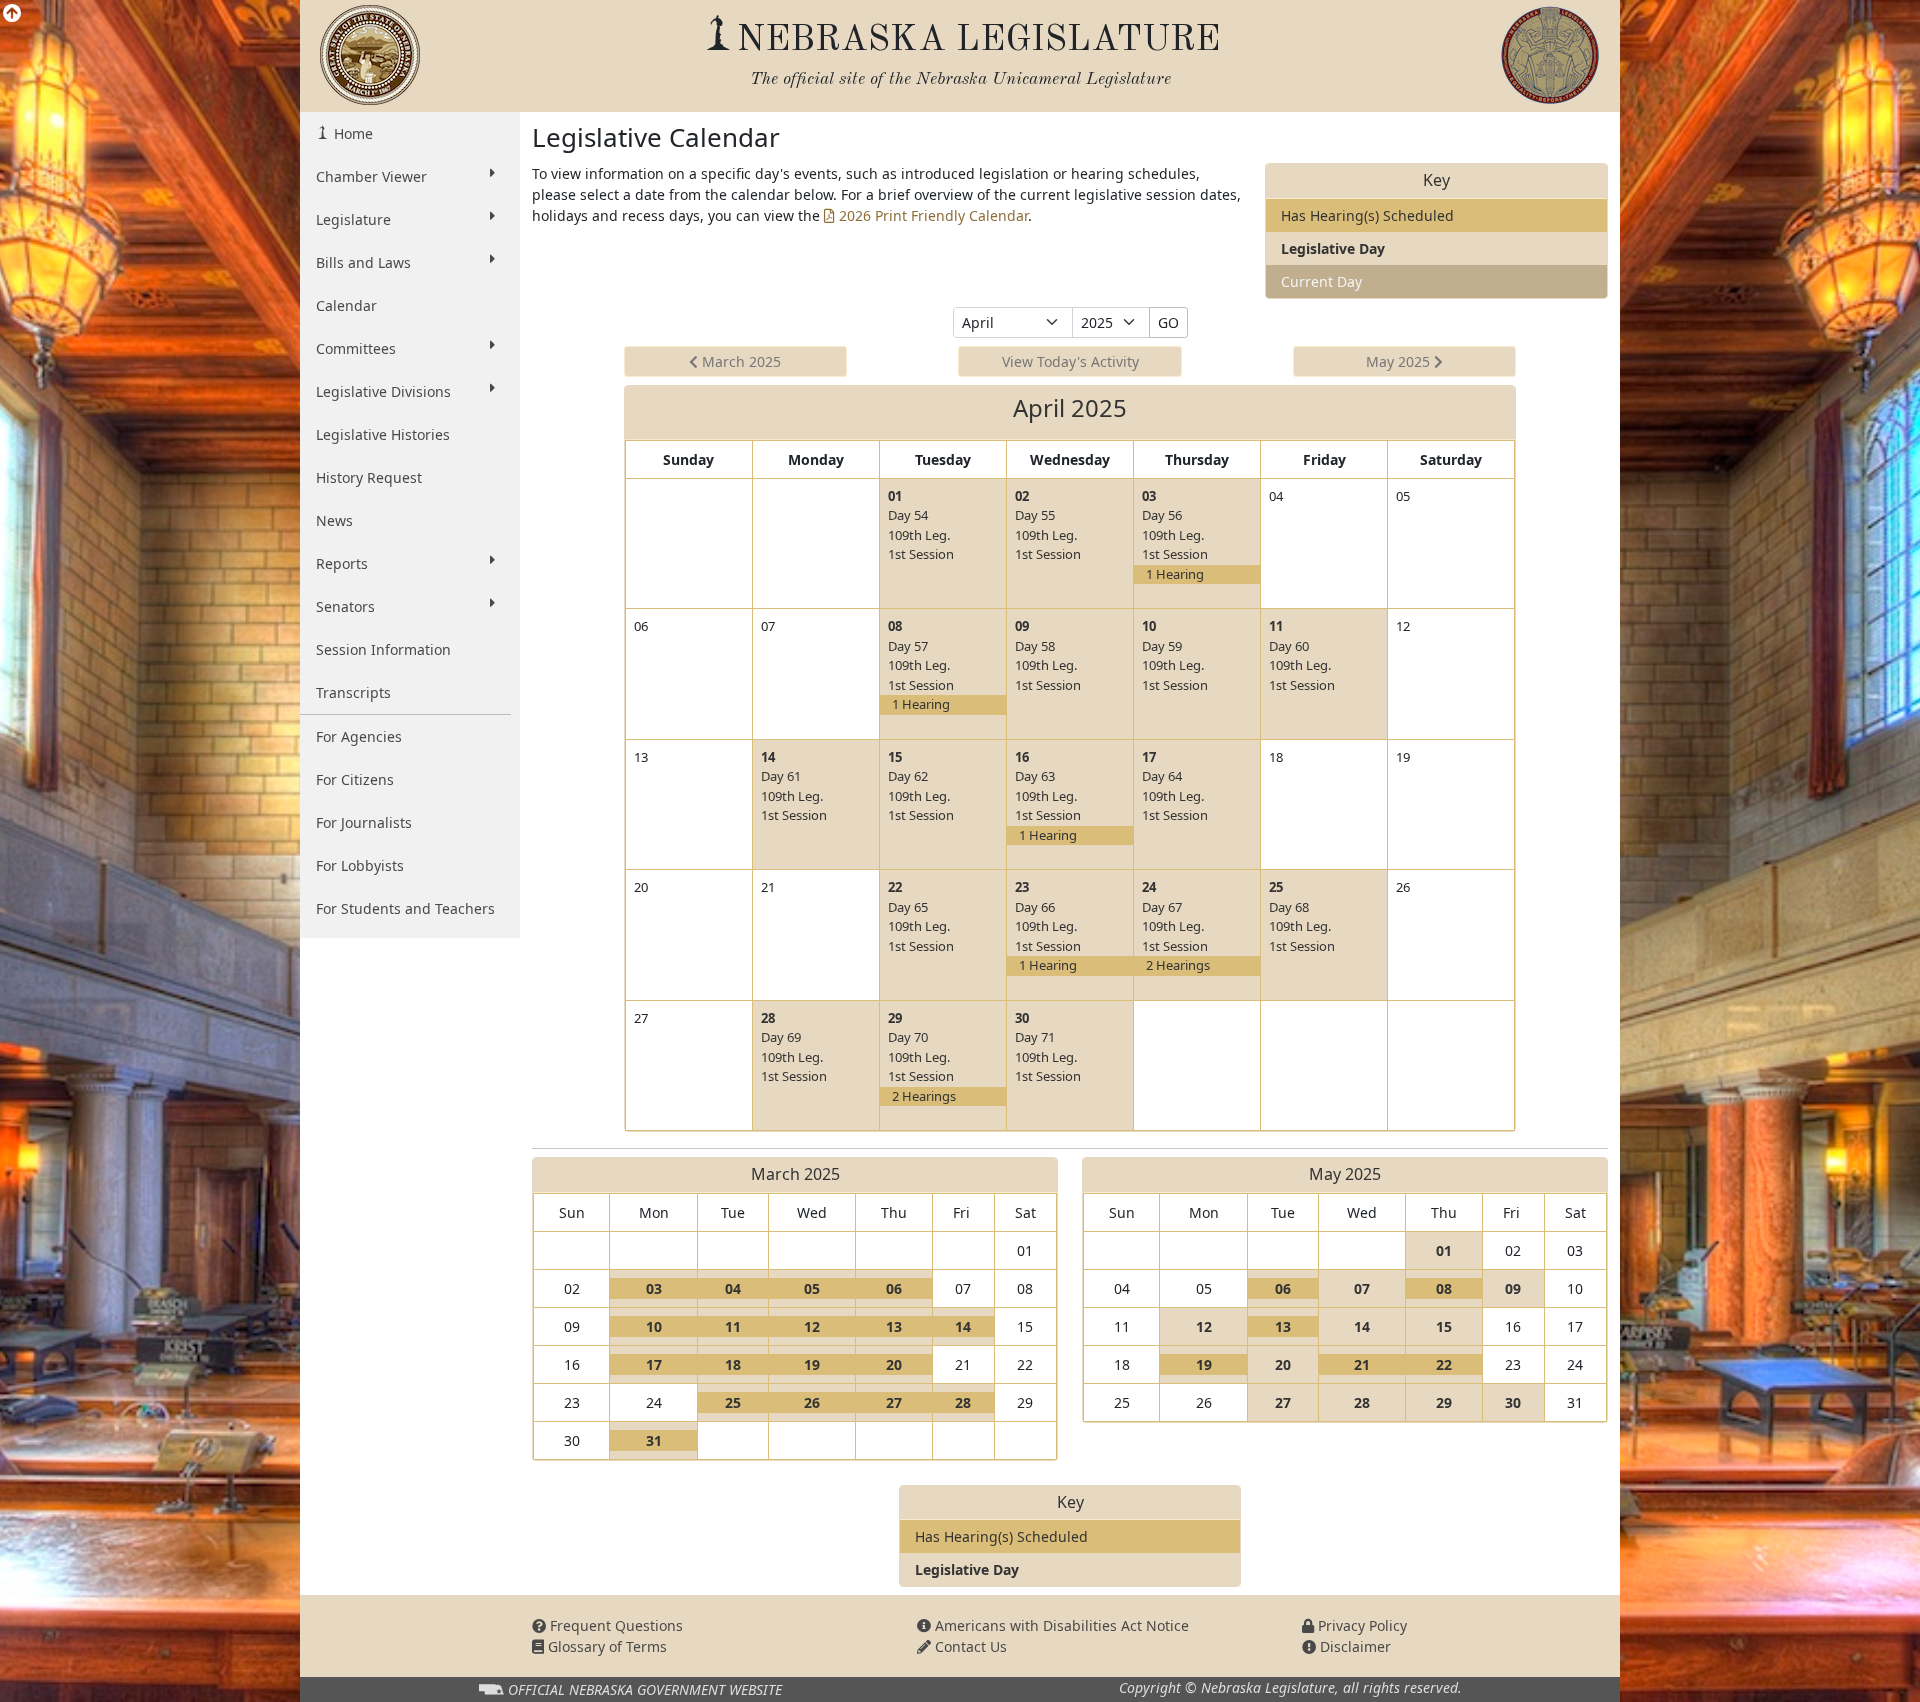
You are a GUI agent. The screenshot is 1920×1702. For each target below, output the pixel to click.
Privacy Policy (1360, 1625)
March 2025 (739, 361)
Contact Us (969, 1646)
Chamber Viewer (371, 176)
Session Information (383, 649)
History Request (369, 477)
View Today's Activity (1070, 361)
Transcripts (353, 692)
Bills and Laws (363, 262)
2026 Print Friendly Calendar (931, 215)
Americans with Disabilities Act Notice (1060, 1625)
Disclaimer (1353, 1646)
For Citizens (355, 779)
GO (1168, 322)
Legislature (353, 219)
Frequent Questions (614, 1625)
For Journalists (364, 822)
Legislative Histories (383, 434)
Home (351, 133)
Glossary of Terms (605, 1646)
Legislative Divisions (383, 391)
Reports (342, 563)
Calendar (346, 305)
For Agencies (359, 736)
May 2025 (1400, 361)
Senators (345, 606)
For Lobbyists (360, 865)
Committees (356, 348)
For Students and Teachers (405, 908)
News (334, 520)
